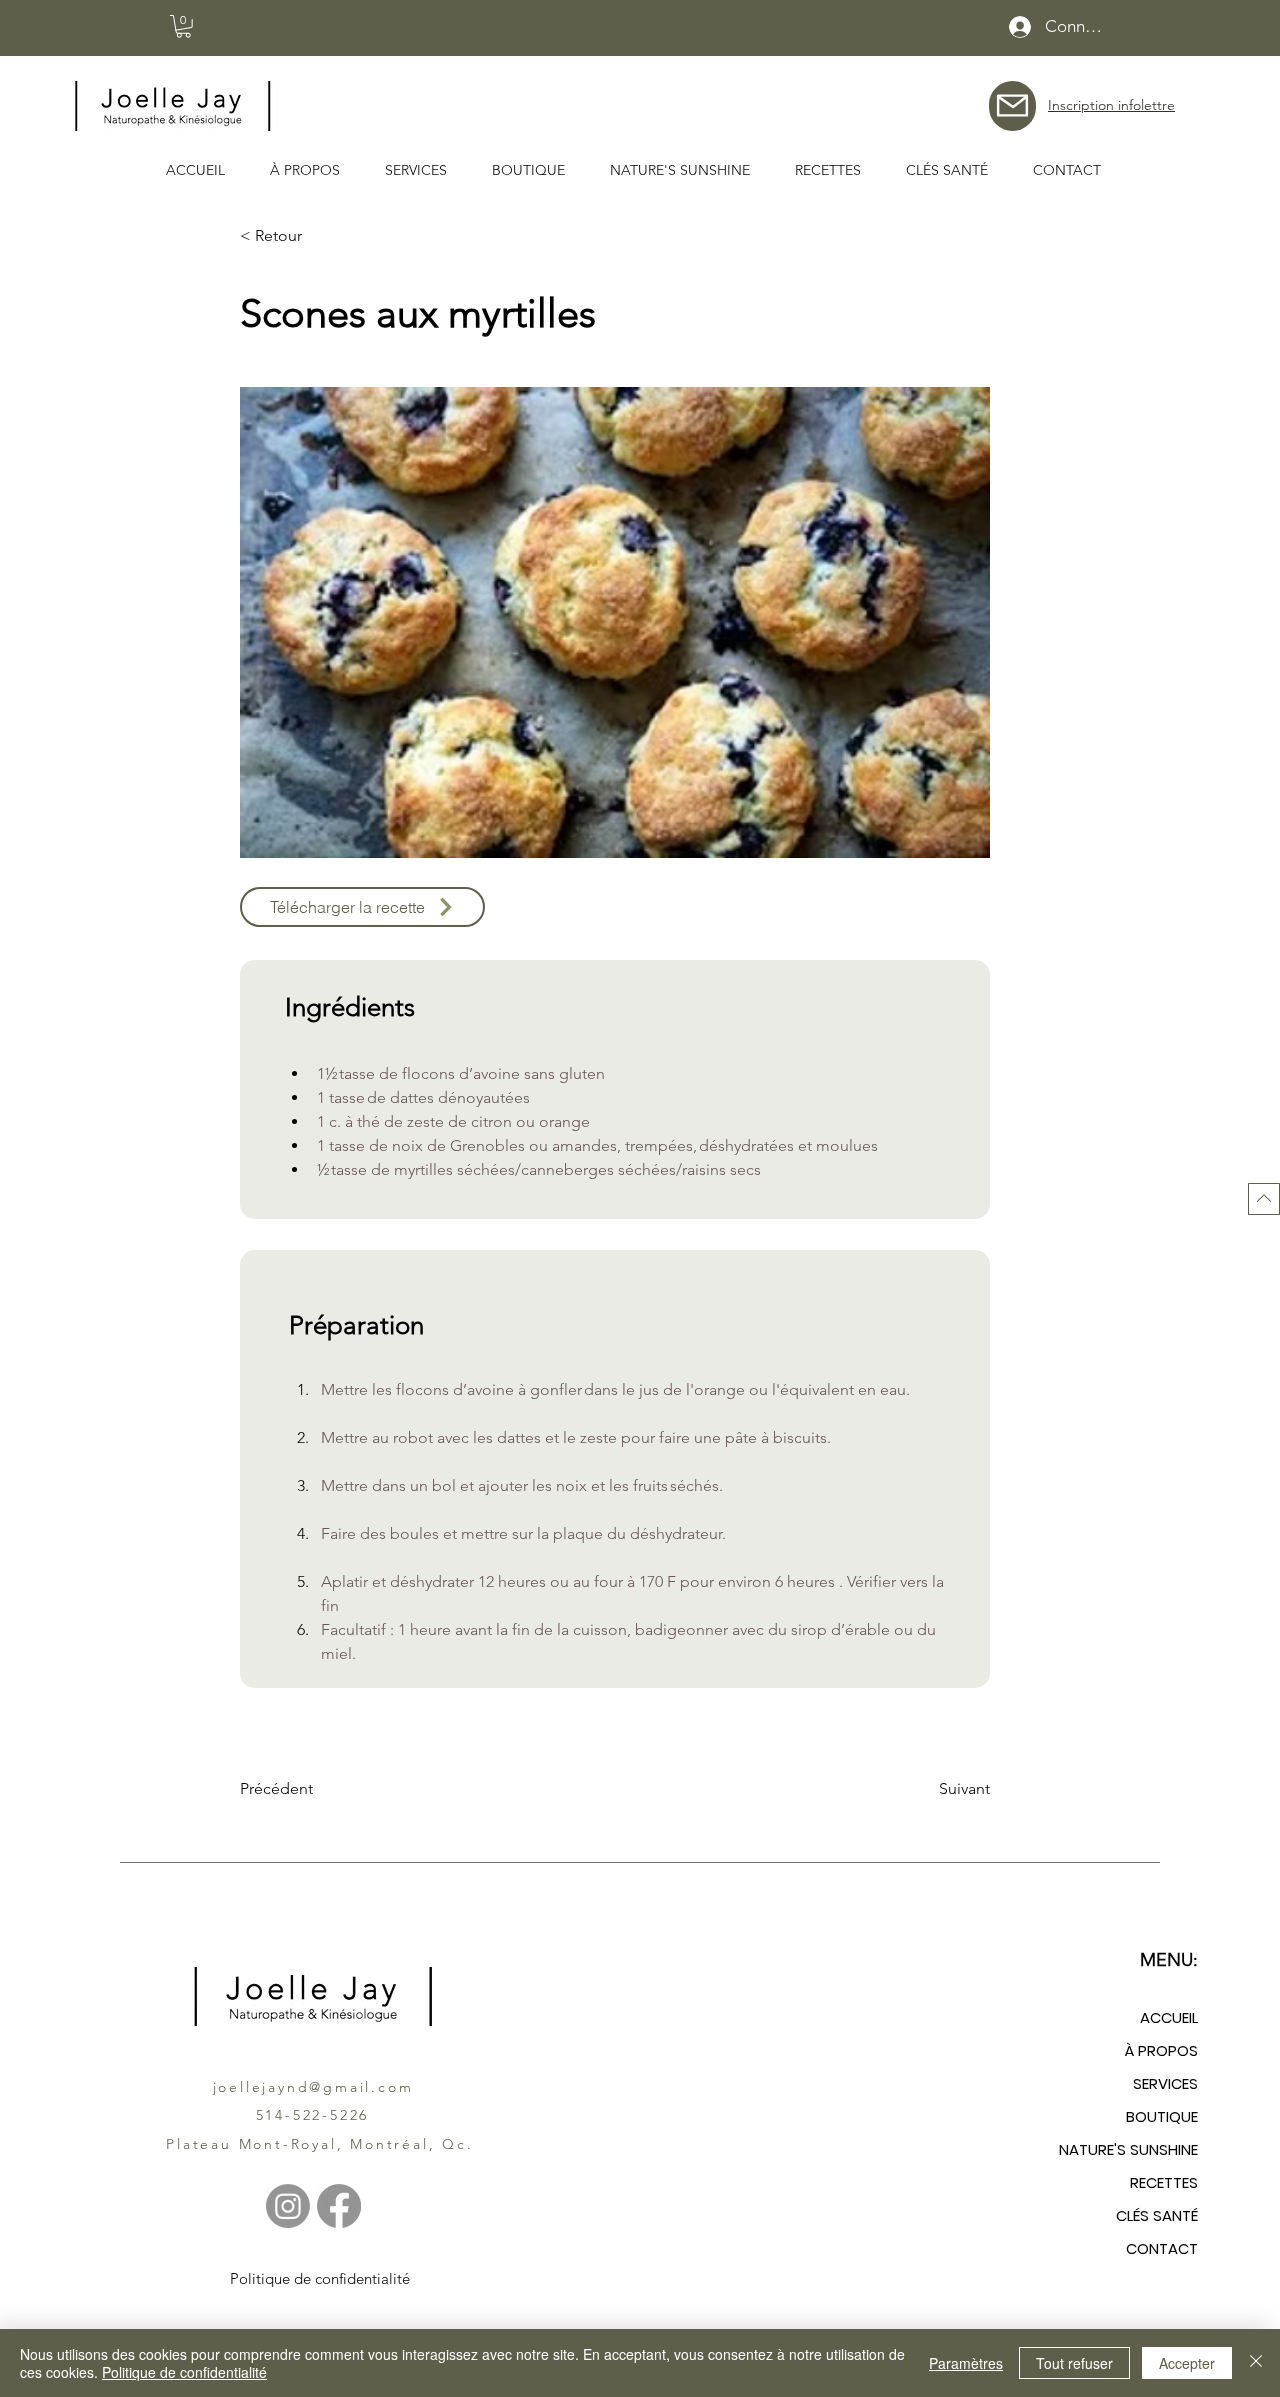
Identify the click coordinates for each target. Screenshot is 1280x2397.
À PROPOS (1161, 2050)
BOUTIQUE (1162, 2116)
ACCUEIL (1169, 2017)
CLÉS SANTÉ (1157, 2215)
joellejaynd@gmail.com (313, 2087)
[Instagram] (288, 2206)
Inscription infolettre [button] (1111, 105)
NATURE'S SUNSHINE (1128, 2149)
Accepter (1187, 2363)
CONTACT (1162, 2248)
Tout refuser (1074, 2363)
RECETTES (1164, 2182)
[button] (183, 26)
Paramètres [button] (966, 2363)
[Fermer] (1256, 2363)
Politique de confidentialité (184, 2372)
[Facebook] (339, 2206)
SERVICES (1165, 2083)
